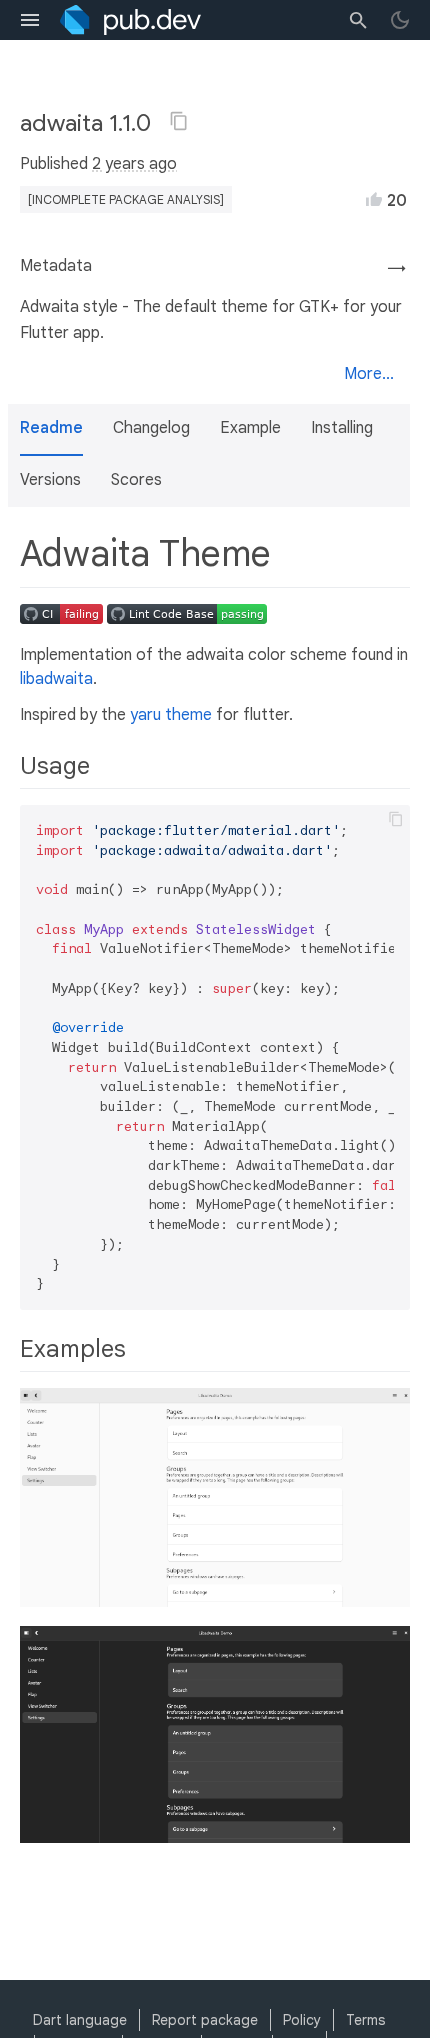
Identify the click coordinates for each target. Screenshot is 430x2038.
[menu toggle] (30, 20)
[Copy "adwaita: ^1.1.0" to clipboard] (179, 121)
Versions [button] (50, 480)
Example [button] (250, 428)
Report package (205, 2020)
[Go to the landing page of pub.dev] (130, 20)
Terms (365, 2020)
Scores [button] (136, 480)
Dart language (80, 2020)
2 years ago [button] (134, 164)
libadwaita (56, 679)
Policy (302, 2020)
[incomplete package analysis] (126, 199)
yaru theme (171, 715)
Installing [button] (342, 428)
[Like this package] (374, 199)
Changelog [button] (151, 428)
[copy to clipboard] (396, 819)
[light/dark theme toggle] (400, 20)
